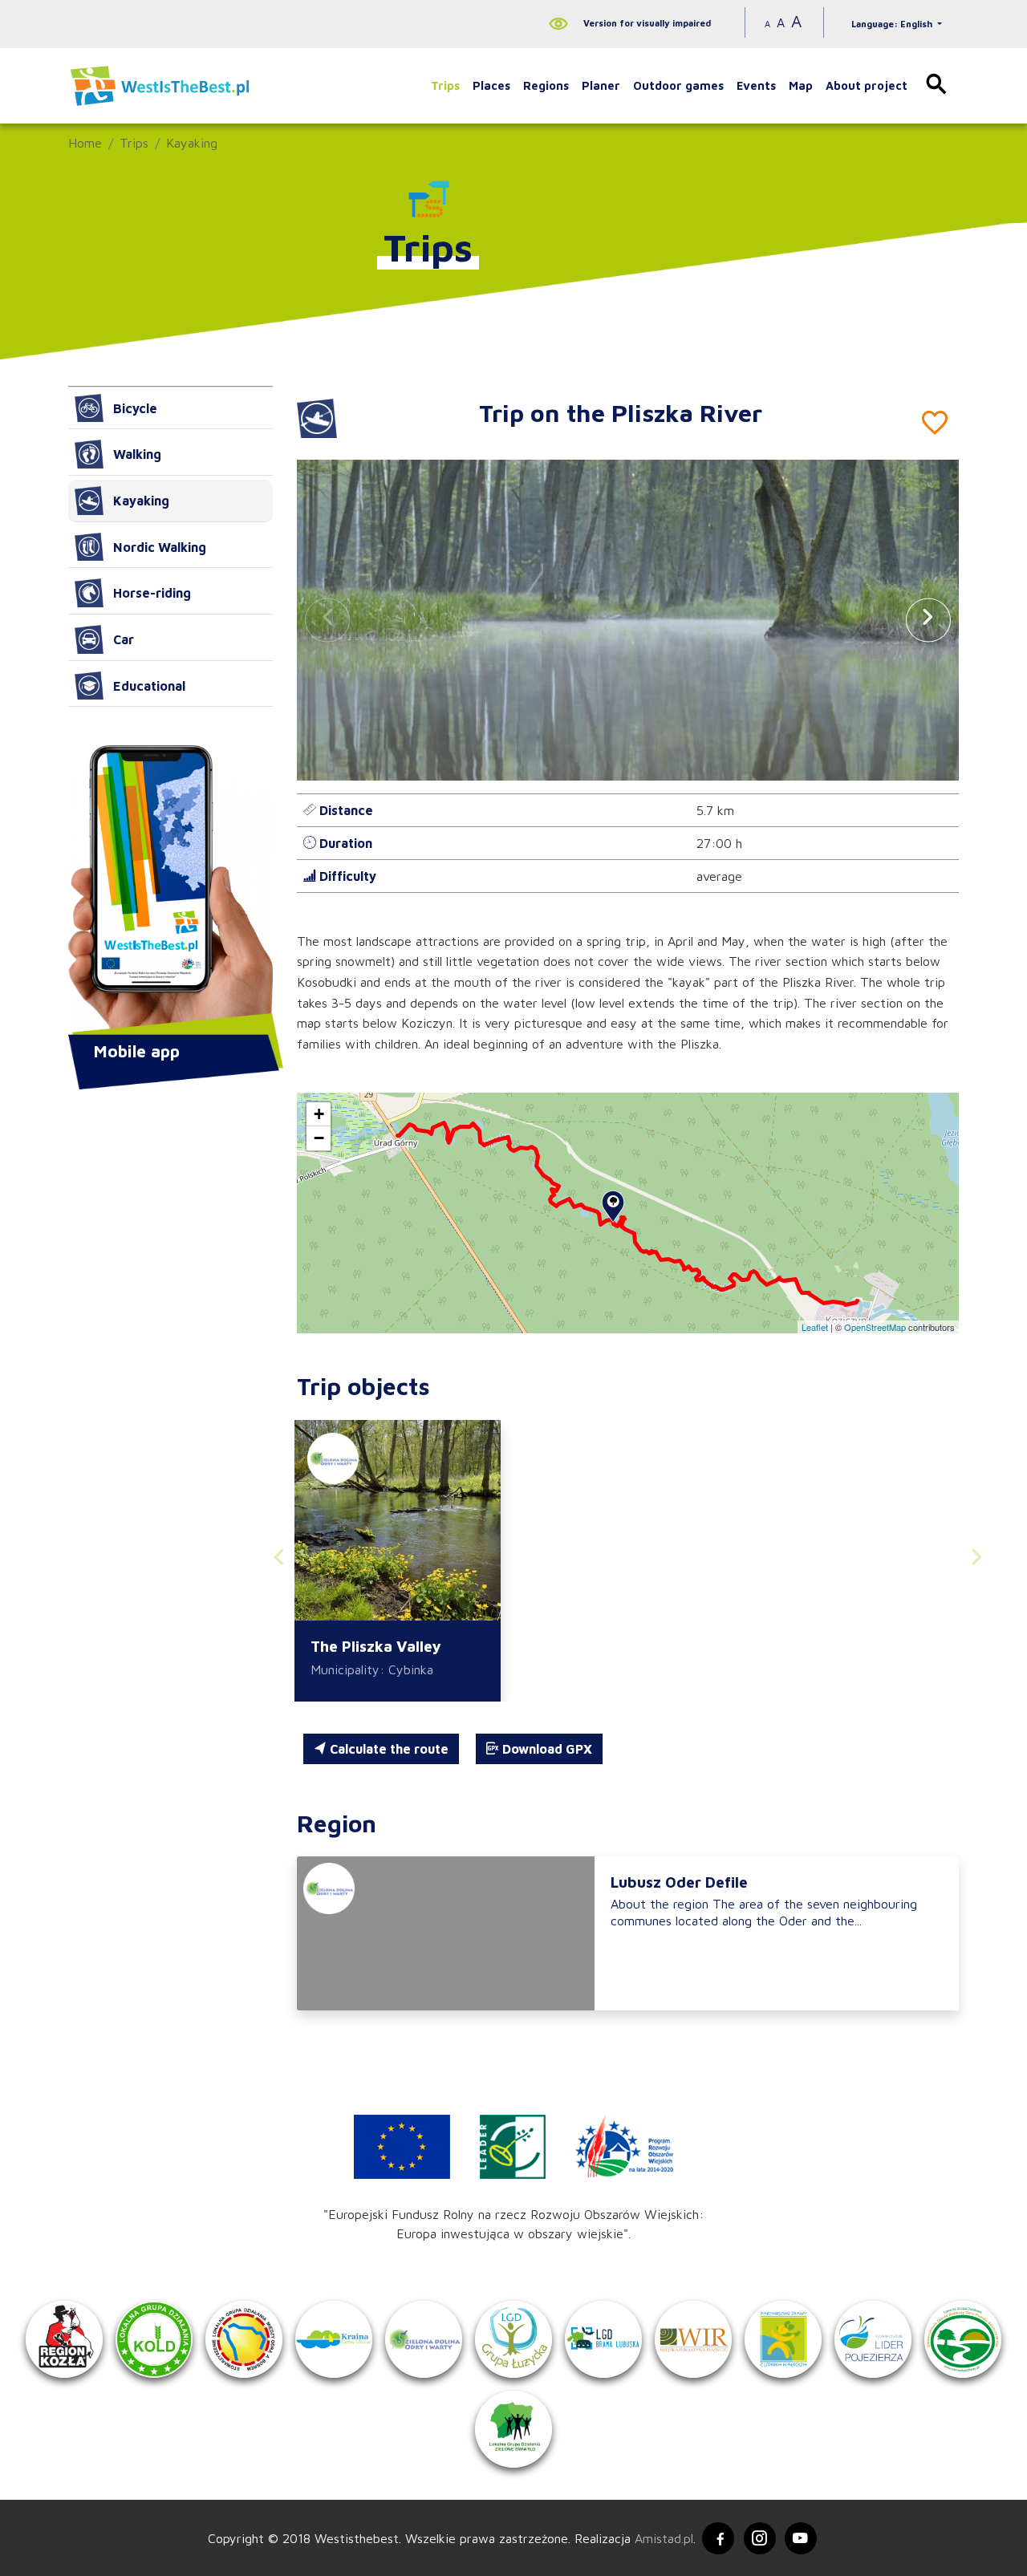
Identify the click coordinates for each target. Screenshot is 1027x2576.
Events (756, 85)
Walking (137, 454)
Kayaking (192, 143)
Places (491, 85)
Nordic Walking (160, 547)
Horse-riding (152, 593)
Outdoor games (678, 85)
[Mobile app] (170, 891)
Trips (445, 85)
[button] (928, 620)
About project (867, 85)
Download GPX (546, 1749)
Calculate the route (388, 1749)
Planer (601, 85)
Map (801, 85)
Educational (149, 686)
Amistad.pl (664, 2538)
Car (124, 639)
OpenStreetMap (875, 1327)
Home (85, 143)
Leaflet (815, 1327)
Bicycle (135, 408)
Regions (546, 85)
